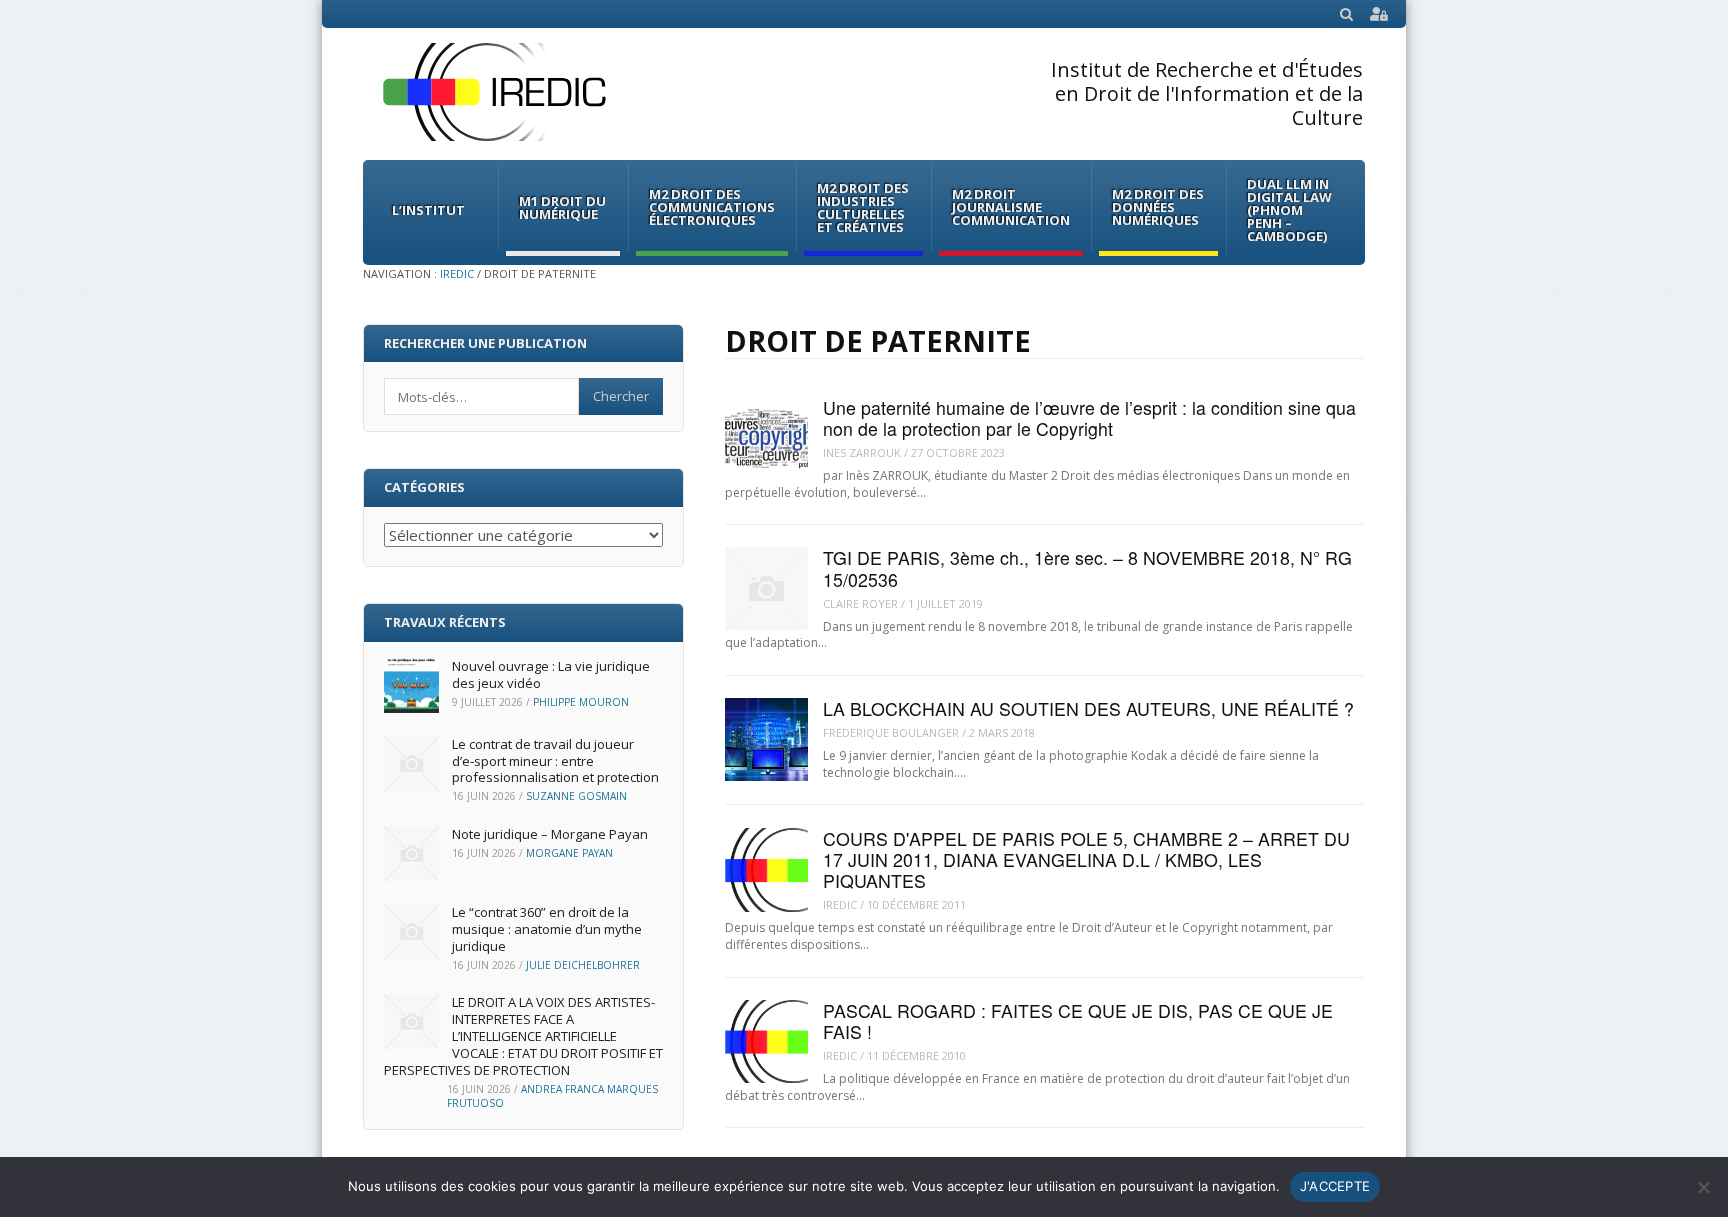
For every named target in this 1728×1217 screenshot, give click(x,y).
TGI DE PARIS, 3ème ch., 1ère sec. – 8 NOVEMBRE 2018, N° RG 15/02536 (1087, 568)
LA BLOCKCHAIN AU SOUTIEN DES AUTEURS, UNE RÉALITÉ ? (1088, 708)
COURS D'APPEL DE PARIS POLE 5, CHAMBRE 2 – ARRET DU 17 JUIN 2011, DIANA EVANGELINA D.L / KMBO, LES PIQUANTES (1086, 860)
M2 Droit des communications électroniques (712, 207)
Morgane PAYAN (569, 853)
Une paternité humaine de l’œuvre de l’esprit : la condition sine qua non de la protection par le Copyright (1089, 418)
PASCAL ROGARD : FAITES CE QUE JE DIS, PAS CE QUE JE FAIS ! (1078, 1021)
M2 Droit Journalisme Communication (1011, 207)
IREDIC (457, 273)
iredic (840, 904)
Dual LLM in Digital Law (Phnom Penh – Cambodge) (1289, 210)
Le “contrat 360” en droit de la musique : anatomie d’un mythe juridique (547, 929)
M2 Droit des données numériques (1158, 207)
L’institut (428, 210)
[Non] (1703, 1187)
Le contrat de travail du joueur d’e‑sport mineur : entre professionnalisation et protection (555, 761)
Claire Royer (860, 603)
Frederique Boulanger (891, 732)
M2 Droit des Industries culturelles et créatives (863, 207)
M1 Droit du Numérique (562, 207)
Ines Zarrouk (862, 452)
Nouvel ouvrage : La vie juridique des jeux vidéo (551, 674)
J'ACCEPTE (1335, 1186)
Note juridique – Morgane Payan (550, 834)
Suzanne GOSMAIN (576, 796)
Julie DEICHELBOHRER (583, 965)
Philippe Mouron (581, 702)
